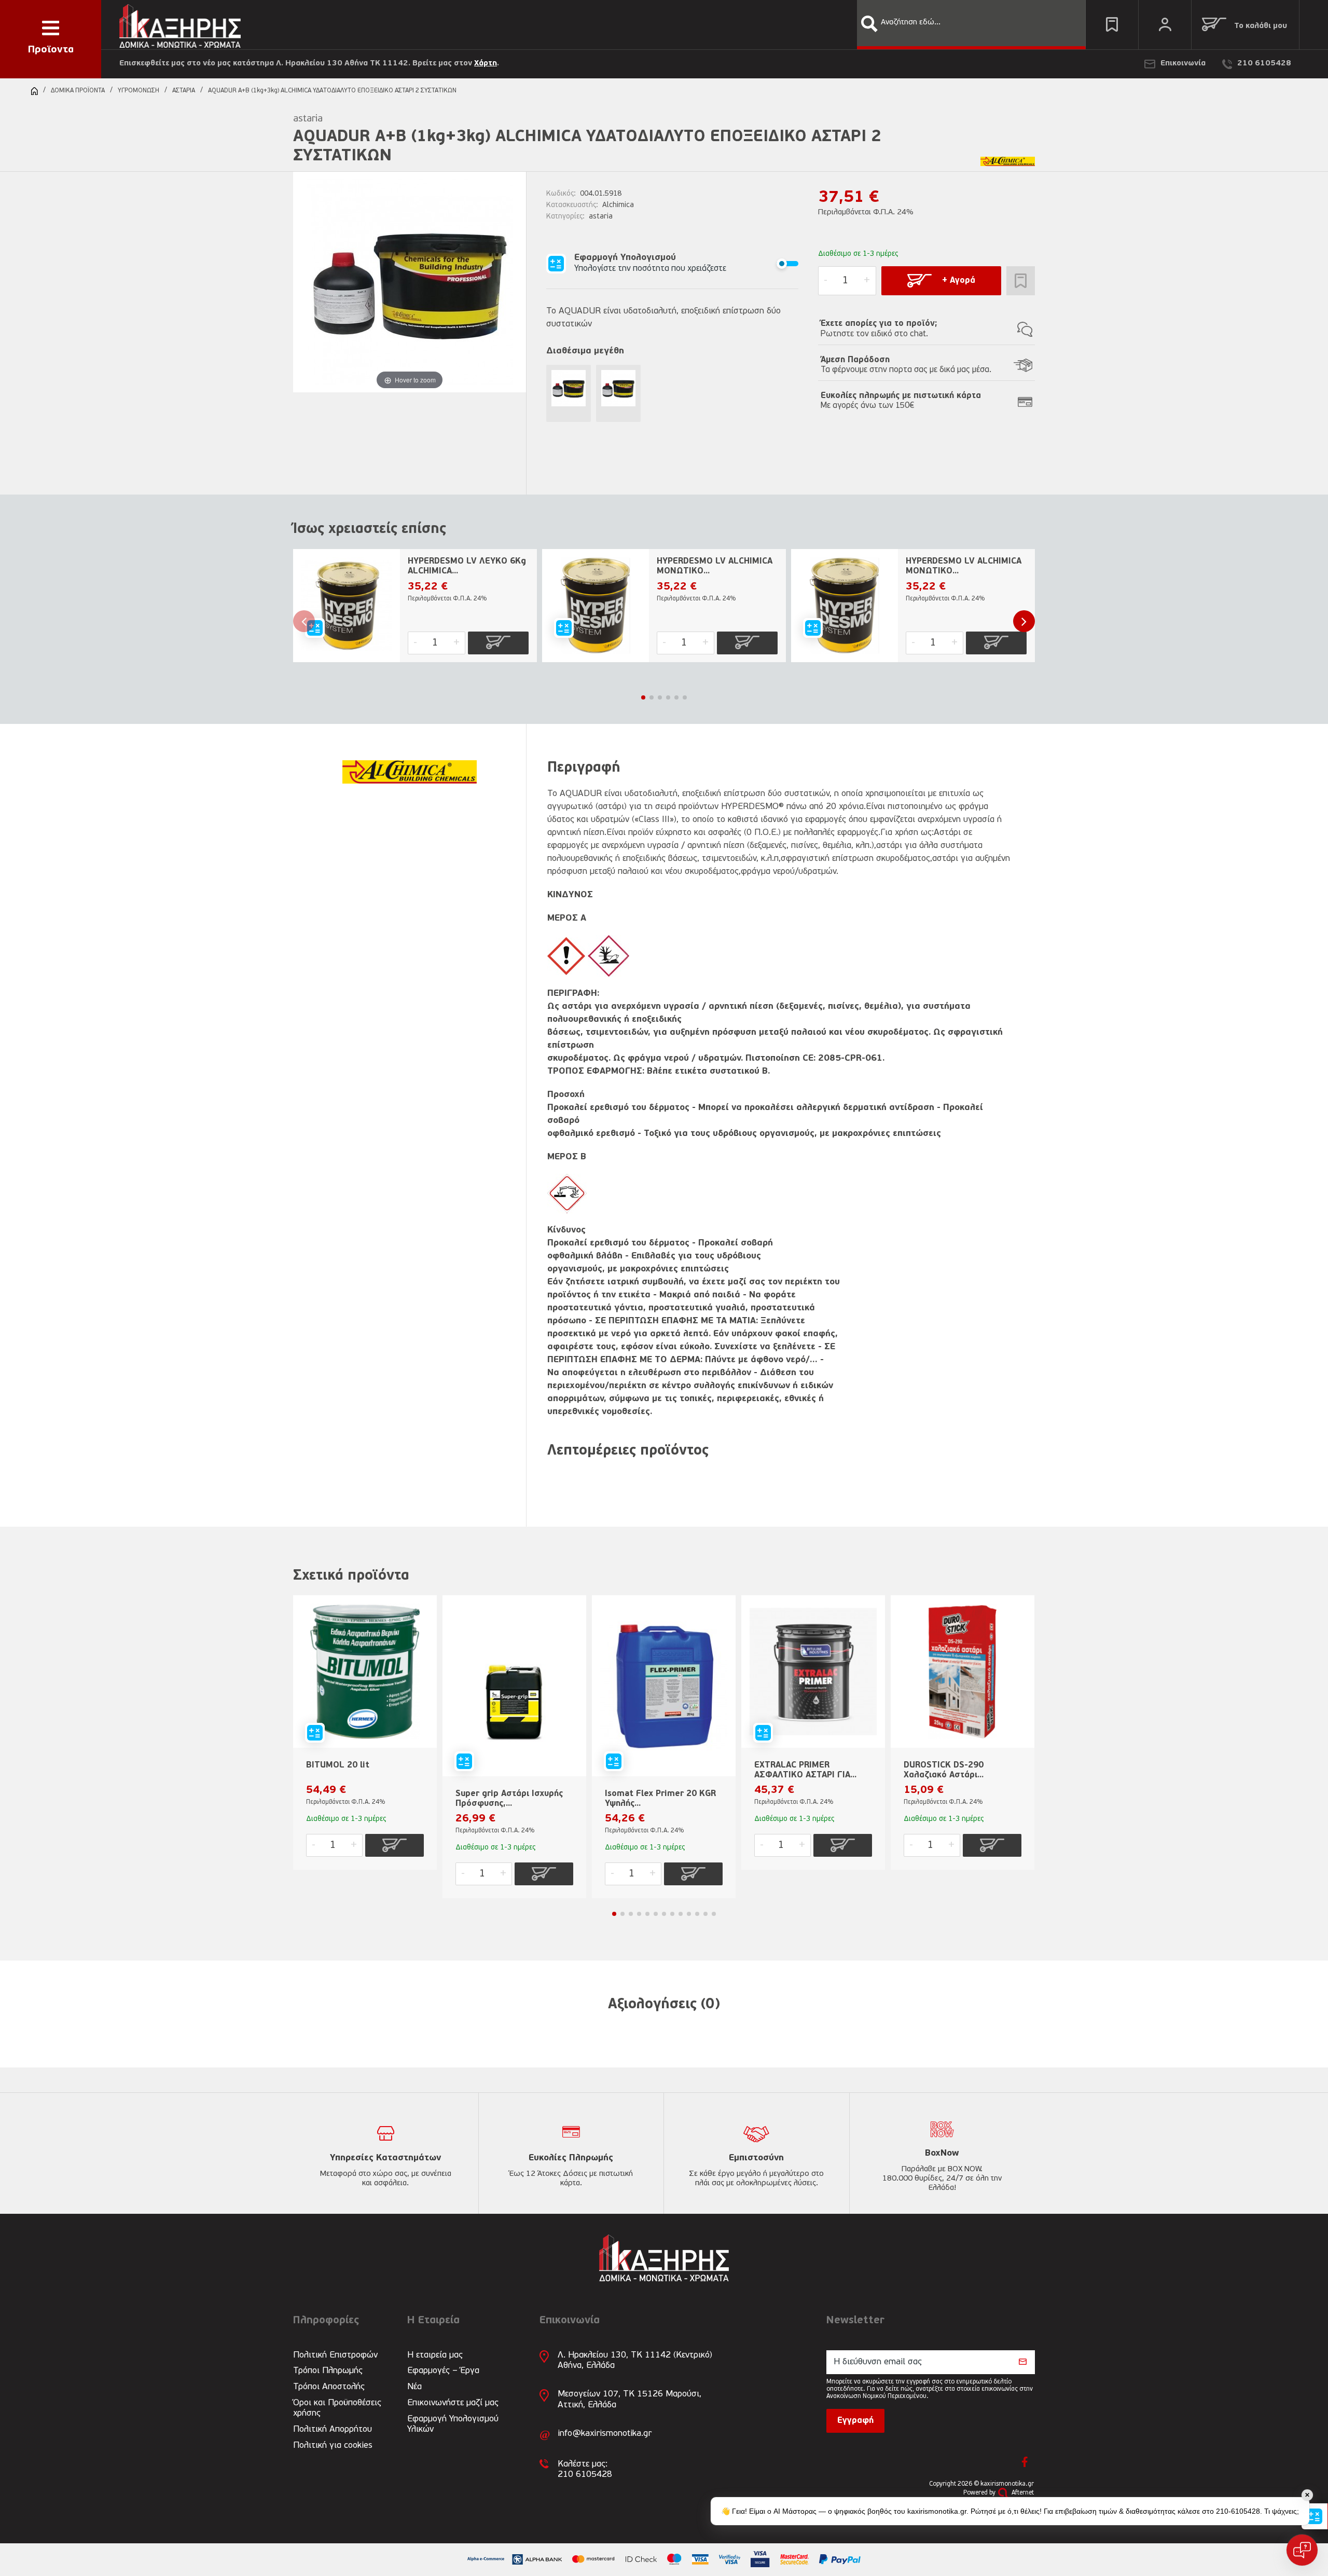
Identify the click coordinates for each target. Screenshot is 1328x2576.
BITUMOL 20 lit (338, 1765)
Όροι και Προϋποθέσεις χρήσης (337, 2408)
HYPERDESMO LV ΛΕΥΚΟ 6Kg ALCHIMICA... (467, 566)
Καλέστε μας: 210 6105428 (585, 2469)
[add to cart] (498, 643)
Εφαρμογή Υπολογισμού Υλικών (453, 2424)
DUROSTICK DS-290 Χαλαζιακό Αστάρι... (944, 1770)
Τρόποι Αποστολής (329, 2387)
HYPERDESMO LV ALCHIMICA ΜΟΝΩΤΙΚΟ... (715, 566)
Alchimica (618, 205)
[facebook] (1025, 2462)
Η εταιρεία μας (435, 2355)
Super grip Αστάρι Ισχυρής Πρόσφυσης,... (509, 1799)
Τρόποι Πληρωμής (328, 2371)
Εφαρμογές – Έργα (443, 2371)
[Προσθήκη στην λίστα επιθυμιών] (1021, 281)
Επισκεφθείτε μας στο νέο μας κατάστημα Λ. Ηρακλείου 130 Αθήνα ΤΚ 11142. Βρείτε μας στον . (309, 64)
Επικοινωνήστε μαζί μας (453, 2403)
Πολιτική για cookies (333, 2445)
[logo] (180, 24)
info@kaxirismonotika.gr (605, 2434)
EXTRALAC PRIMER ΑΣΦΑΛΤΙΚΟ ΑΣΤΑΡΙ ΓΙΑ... (805, 1770)
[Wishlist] (1112, 25)
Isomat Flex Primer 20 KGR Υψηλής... (660, 1799)
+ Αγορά (959, 281)
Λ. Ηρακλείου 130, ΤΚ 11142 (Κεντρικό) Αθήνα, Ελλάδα (635, 2360)
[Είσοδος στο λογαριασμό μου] (1165, 25)
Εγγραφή (855, 2421)
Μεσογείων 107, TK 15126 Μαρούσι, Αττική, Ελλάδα (630, 2399)
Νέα (414, 2387)
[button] (869, 24)
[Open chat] (1302, 2550)
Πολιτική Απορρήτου (333, 2429)
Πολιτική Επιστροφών (335, 2355)
